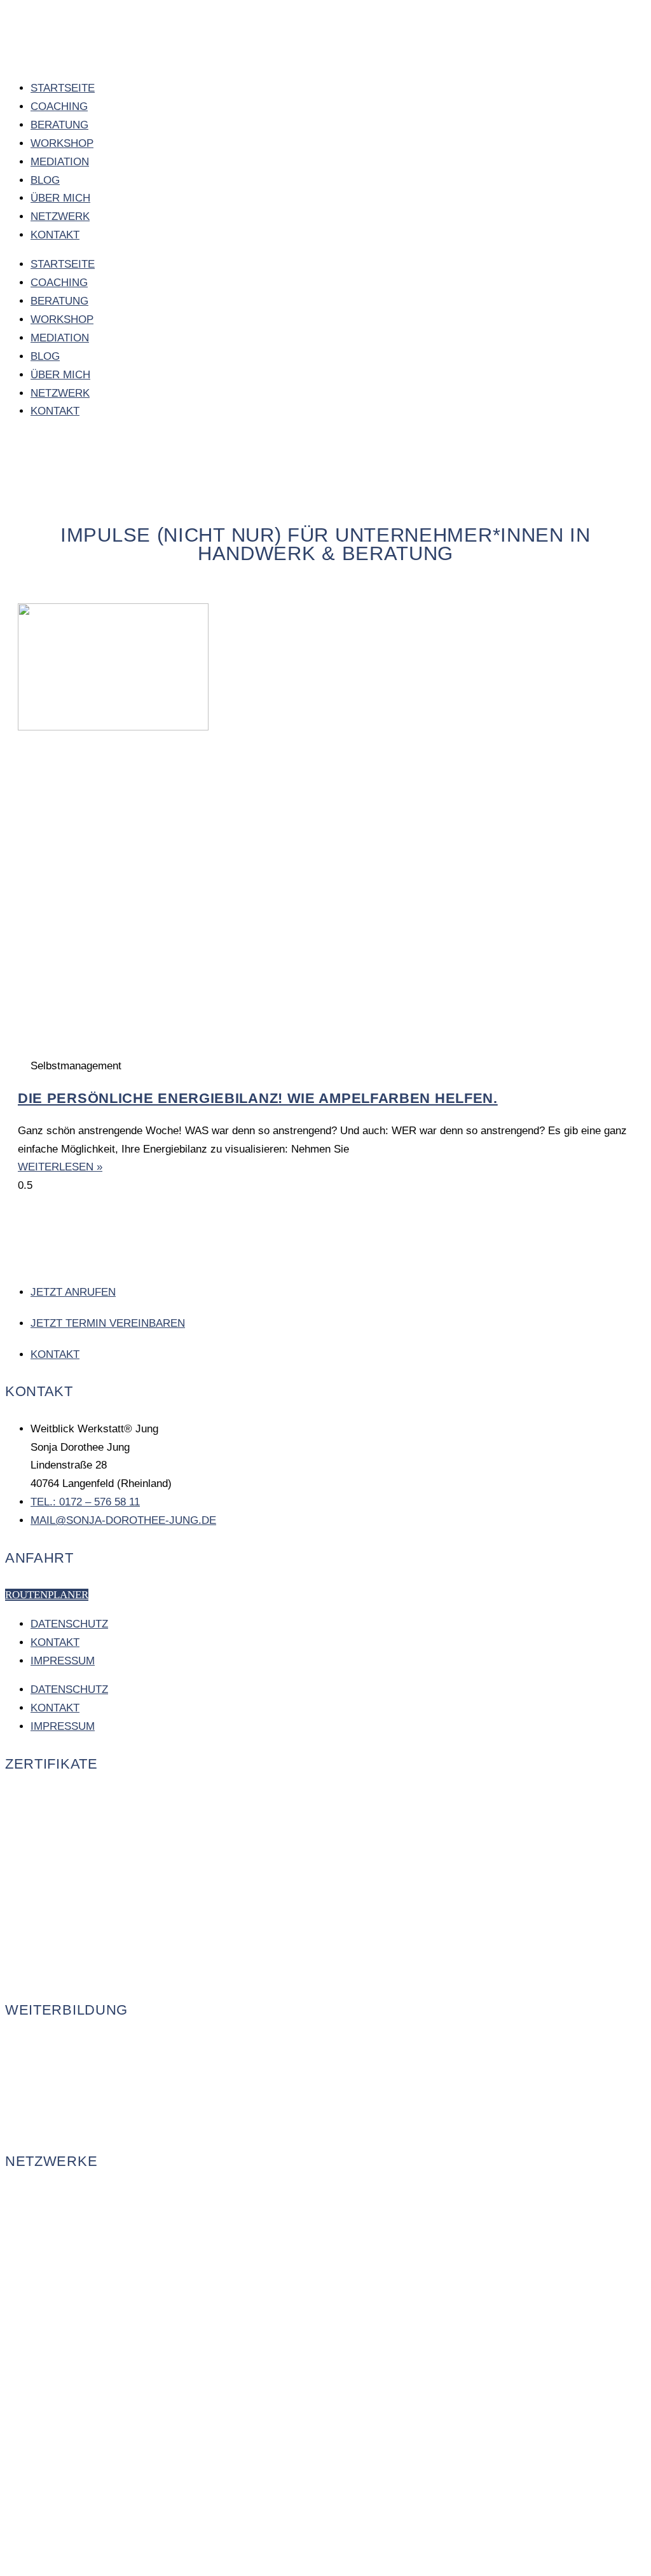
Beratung (59, 125)
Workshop (62, 143)
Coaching (59, 106)
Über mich (60, 198)
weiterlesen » (60, 1167)
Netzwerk (60, 216)
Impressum (63, 1661)
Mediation (60, 162)
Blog (45, 180)
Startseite (63, 88)
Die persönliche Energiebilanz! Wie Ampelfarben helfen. (258, 1098)
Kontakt (55, 235)
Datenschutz (69, 1624)
